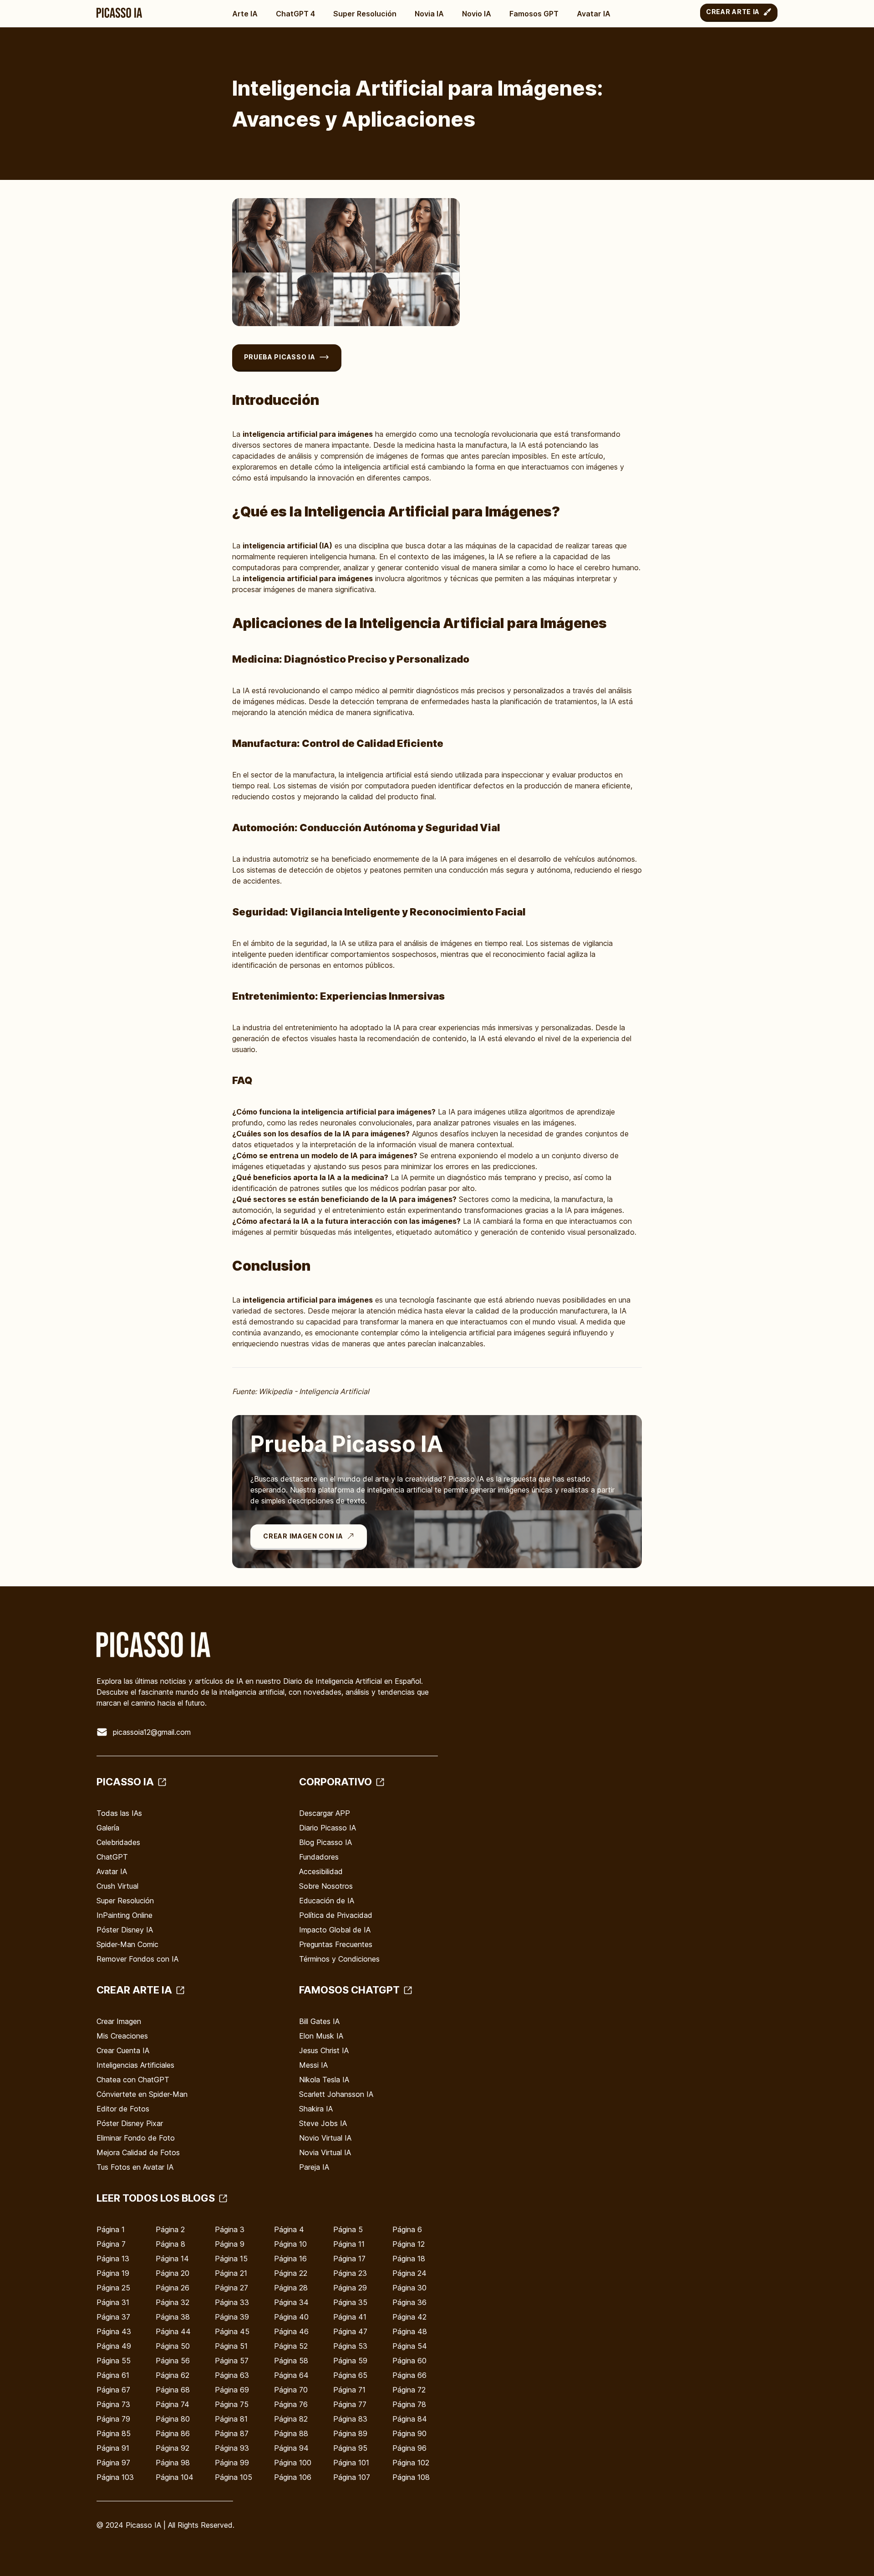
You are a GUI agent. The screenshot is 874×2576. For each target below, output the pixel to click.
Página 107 (352, 2477)
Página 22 (291, 2273)
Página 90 (409, 2433)
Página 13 (113, 2259)
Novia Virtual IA (325, 2152)
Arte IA (245, 14)
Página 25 (113, 2288)
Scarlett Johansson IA (336, 2094)
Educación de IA (327, 1901)
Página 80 (173, 2419)
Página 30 (409, 2288)
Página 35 (350, 2302)
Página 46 (291, 2331)
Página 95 (350, 2448)
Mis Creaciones (122, 2036)
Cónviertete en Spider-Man (142, 2094)
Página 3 (230, 2229)
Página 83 (350, 2419)
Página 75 (232, 2404)
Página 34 (291, 2302)
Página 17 (349, 2259)
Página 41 (350, 2317)
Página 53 (350, 2346)
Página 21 (231, 2273)
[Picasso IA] (119, 13)
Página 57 (232, 2361)
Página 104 (175, 2477)
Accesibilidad (321, 1871)
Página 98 (173, 2463)
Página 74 (173, 2404)
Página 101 (351, 2463)
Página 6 (407, 2229)
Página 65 (350, 2375)
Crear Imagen (119, 2021)
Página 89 (350, 2433)
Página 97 (113, 2463)
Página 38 (173, 2317)
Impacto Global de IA (335, 1930)
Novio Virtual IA (325, 2138)
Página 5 (348, 2229)
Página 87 (232, 2433)
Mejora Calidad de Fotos (138, 2152)
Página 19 (113, 2273)
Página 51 (231, 2346)
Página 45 (232, 2331)
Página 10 (290, 2244)
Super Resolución (365, 14)
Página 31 (113, 2302)
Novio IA (477, 14)
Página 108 (411, 2477)
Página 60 (409, 2361)
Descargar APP (325, 1813)
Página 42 (409, 2317)
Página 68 (173, 2390)
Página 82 (291, 2419)
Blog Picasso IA (325, 1842)
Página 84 (410, 2419)
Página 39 (232, 2317)
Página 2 (170, 2229)
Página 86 (173, 2433)
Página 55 (114, 2361)
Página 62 (173, 2375)
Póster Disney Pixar (130, 2123)
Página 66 (409, 2375)
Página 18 (409, 2259)
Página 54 (410, 2346)
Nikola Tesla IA (324, 2080)
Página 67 (113, 2390)
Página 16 (290, 2259)
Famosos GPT (534, 14)
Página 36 (409, 2302)
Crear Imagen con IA (303, 1536)
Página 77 (350, 2404)
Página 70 (291, 2390)
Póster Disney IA (125, 1930)
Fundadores (319, 1857)
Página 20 (173, 2273)
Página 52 (291, 2346)
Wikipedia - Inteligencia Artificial (314, 1391)
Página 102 (411, 2463)
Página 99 (232, 2463)
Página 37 (113, 2317)
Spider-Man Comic (127, 1944)
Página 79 (113, 2419)
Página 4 (289, 2229)
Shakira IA (316, 2109)
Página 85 (114, 2433)
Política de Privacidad (336, 1915)
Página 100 (293, 2463)
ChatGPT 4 (295, 14)
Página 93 (232, 2448)
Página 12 (409, 2244)
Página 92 (173, 2448)
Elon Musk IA (321, 2036)
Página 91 (113, 2448)
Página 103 (115, 2477)
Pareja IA (314, 2167)
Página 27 (231, 2288)
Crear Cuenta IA (123, 2050)
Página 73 (113, 2404)
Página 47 (350, 2331)
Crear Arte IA (733, 12)
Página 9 (230, 2244)
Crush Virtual (117, 1886)
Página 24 (409, 2273)
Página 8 (170, 2244)
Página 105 (234, 2477)
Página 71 (349, 2390)
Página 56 (173, 2361)
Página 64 (291, 2375)
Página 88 (291, 2433)
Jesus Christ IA (324, 2050)
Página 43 (114, 2331)
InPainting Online (124, 1915)
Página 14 (172, 2259)
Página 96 (409, 2448)
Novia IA (429, 14)
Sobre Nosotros (326, 1886)
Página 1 (111, 2229)
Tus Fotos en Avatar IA (135, 2167)
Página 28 (291, 2288)
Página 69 (232, 2390)
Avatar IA (594, 14)
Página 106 (293, 2477)
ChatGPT (112, 1857)
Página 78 (409, 2404)
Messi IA (313, 2065)
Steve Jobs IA (323, 2123)
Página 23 (350, 2273)
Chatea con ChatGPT (133, 2080)
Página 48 (410, 2331)
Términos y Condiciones (339, 1959)
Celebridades (118, 1842)
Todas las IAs (119, 1813)
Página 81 (231, 2419)
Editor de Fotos (123, 2109)
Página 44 (173, 2331)
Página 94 (291, 2448)
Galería (108, 1828)
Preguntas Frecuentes (336, 1944)
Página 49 (114, 2346)
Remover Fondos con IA (137, 1959)
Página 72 (409, 2390)
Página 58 (291, 2361)
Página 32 (173, 2302)
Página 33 (232, 2302)
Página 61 (113, 2375)
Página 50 (173, 2346)
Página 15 (231, 2259)
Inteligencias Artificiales (135, 2065)
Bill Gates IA (319, 2021)
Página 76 (291, 2404)
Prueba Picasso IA (280, 357)
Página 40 (291, 2317)
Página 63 (232, 2375)
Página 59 (350, 2361)
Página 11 (349, 2244)
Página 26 (173, 2288)
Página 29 (350, 2288)
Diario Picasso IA (328, 1828)
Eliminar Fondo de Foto (136, 2138)
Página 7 (111, 2244)
